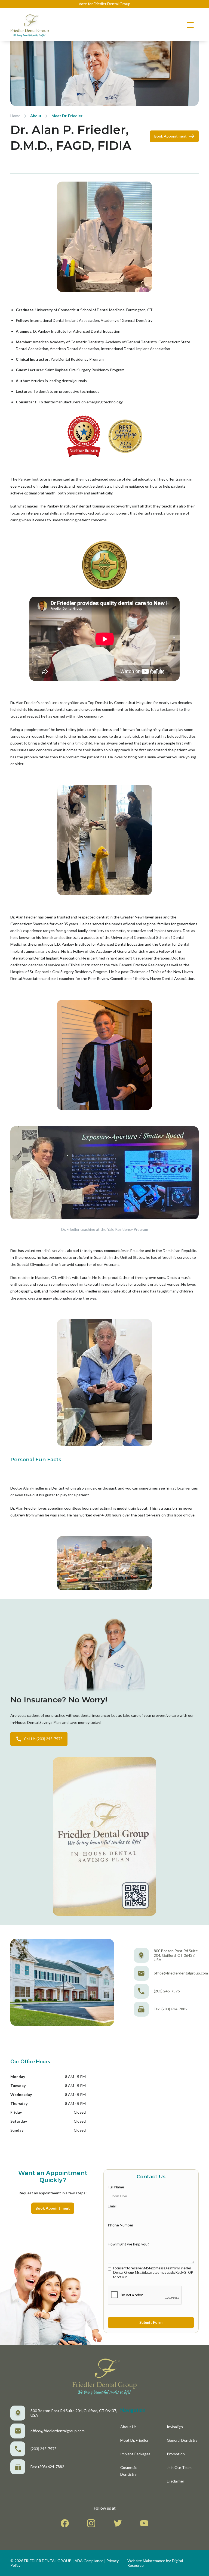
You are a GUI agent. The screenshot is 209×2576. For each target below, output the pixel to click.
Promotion (176, 2454)
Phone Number (121, 2225)
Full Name (116, 2187)
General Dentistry (182, 2440)
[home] (30, 25)
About (36, 116)
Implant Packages (135, 2454)
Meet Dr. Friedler (67, 116)
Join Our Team (179, 2467)
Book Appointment (53, 2208)
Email (112, 2206)
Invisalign (175, 2427)
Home (15, 116)
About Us (128, 2427)
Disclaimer (176, 2481)
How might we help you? (128, 2244)
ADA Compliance (89, 2561)
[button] (190, 25)
